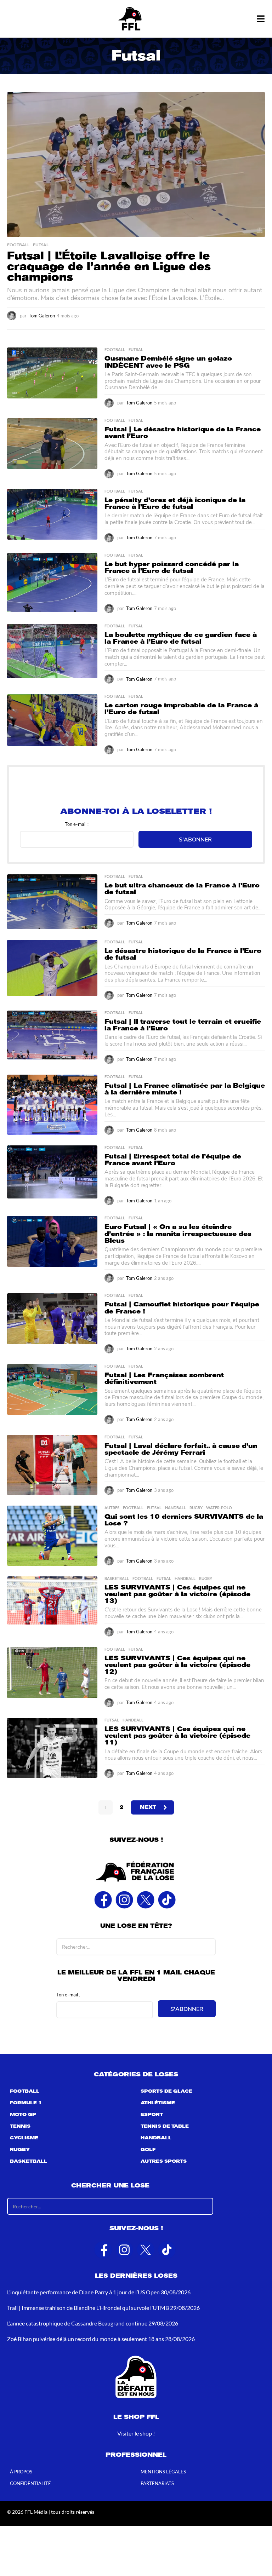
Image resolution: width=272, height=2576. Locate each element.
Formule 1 (26, 2103)
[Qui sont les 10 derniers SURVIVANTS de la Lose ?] (52, 1536)
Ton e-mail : (77, 824)
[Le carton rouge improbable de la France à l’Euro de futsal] (52, 720)
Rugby (196, 1508)
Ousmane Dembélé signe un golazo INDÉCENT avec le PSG (168, 362)
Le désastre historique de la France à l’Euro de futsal (183, 954)
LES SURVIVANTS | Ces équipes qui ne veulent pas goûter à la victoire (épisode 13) (177, 1594)
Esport (152, 2115)
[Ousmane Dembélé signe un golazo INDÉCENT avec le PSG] (52, 373)
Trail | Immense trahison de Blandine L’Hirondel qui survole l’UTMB (88, 2308)
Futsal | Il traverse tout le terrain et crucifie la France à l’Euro (183, 1025)
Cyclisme (24, 2138)
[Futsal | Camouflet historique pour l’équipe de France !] (52, 1319)
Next (148, 1807)
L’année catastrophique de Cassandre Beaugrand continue (77, 2323)
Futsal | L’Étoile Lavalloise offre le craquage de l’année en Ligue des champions (109, 266)
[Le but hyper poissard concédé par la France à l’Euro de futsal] (52, 583)
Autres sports (164, 2162)
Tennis (20, 2127)
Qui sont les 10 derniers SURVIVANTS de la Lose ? (184, 1520)
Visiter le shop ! (136, 2433)
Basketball (117, 1579)
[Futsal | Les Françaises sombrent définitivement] (52, 1390)
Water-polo (219, 1508)
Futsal (41, 245)
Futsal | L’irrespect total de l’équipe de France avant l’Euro (173, 1160)
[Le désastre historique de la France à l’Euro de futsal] (52, 968)
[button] (260, 19)
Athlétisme (158, 2103)
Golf (148, 2150)
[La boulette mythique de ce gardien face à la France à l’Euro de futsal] (52, 651)
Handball (175, 1508)
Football (18, 245)
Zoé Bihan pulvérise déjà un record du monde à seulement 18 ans (86, 2339)
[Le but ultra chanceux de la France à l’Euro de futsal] (52, 902)
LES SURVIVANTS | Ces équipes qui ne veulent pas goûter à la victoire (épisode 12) (177, 1665)
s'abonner (195, 839)
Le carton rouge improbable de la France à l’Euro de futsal (181, 709)
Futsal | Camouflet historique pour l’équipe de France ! (182, 1308)
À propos (21, 2472)
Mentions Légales (163, 2472)
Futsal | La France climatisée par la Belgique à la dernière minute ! (185, 1089)
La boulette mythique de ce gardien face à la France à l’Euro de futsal (181, 638)
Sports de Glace (166, 2092)
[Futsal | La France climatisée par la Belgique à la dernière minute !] (52, 1105)
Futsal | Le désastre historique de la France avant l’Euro (183, 433)
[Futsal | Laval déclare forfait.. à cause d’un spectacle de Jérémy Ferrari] (52, 1465)
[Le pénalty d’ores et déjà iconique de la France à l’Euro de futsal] (52, 514)
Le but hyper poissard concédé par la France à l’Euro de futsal (172, 567)
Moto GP (23, 2115)
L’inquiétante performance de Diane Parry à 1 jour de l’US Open (83, 2292)
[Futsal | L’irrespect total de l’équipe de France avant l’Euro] (52, 1172)
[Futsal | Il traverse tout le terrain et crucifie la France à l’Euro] (52, 1035)
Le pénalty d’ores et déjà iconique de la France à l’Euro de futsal (175, 503)
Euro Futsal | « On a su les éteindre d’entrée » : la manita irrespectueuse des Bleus (178, 1234)
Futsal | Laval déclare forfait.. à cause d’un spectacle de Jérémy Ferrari (181, 1449)
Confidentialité (30, 2484)
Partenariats (157, 2484)
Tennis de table (165, 2127)
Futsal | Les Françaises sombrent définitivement (164, 1378)
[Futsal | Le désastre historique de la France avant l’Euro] (52, 444)
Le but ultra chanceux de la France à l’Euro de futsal (182, 889)
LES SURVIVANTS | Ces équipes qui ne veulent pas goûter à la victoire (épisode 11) (177, 1736)
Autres (112, 1508)
